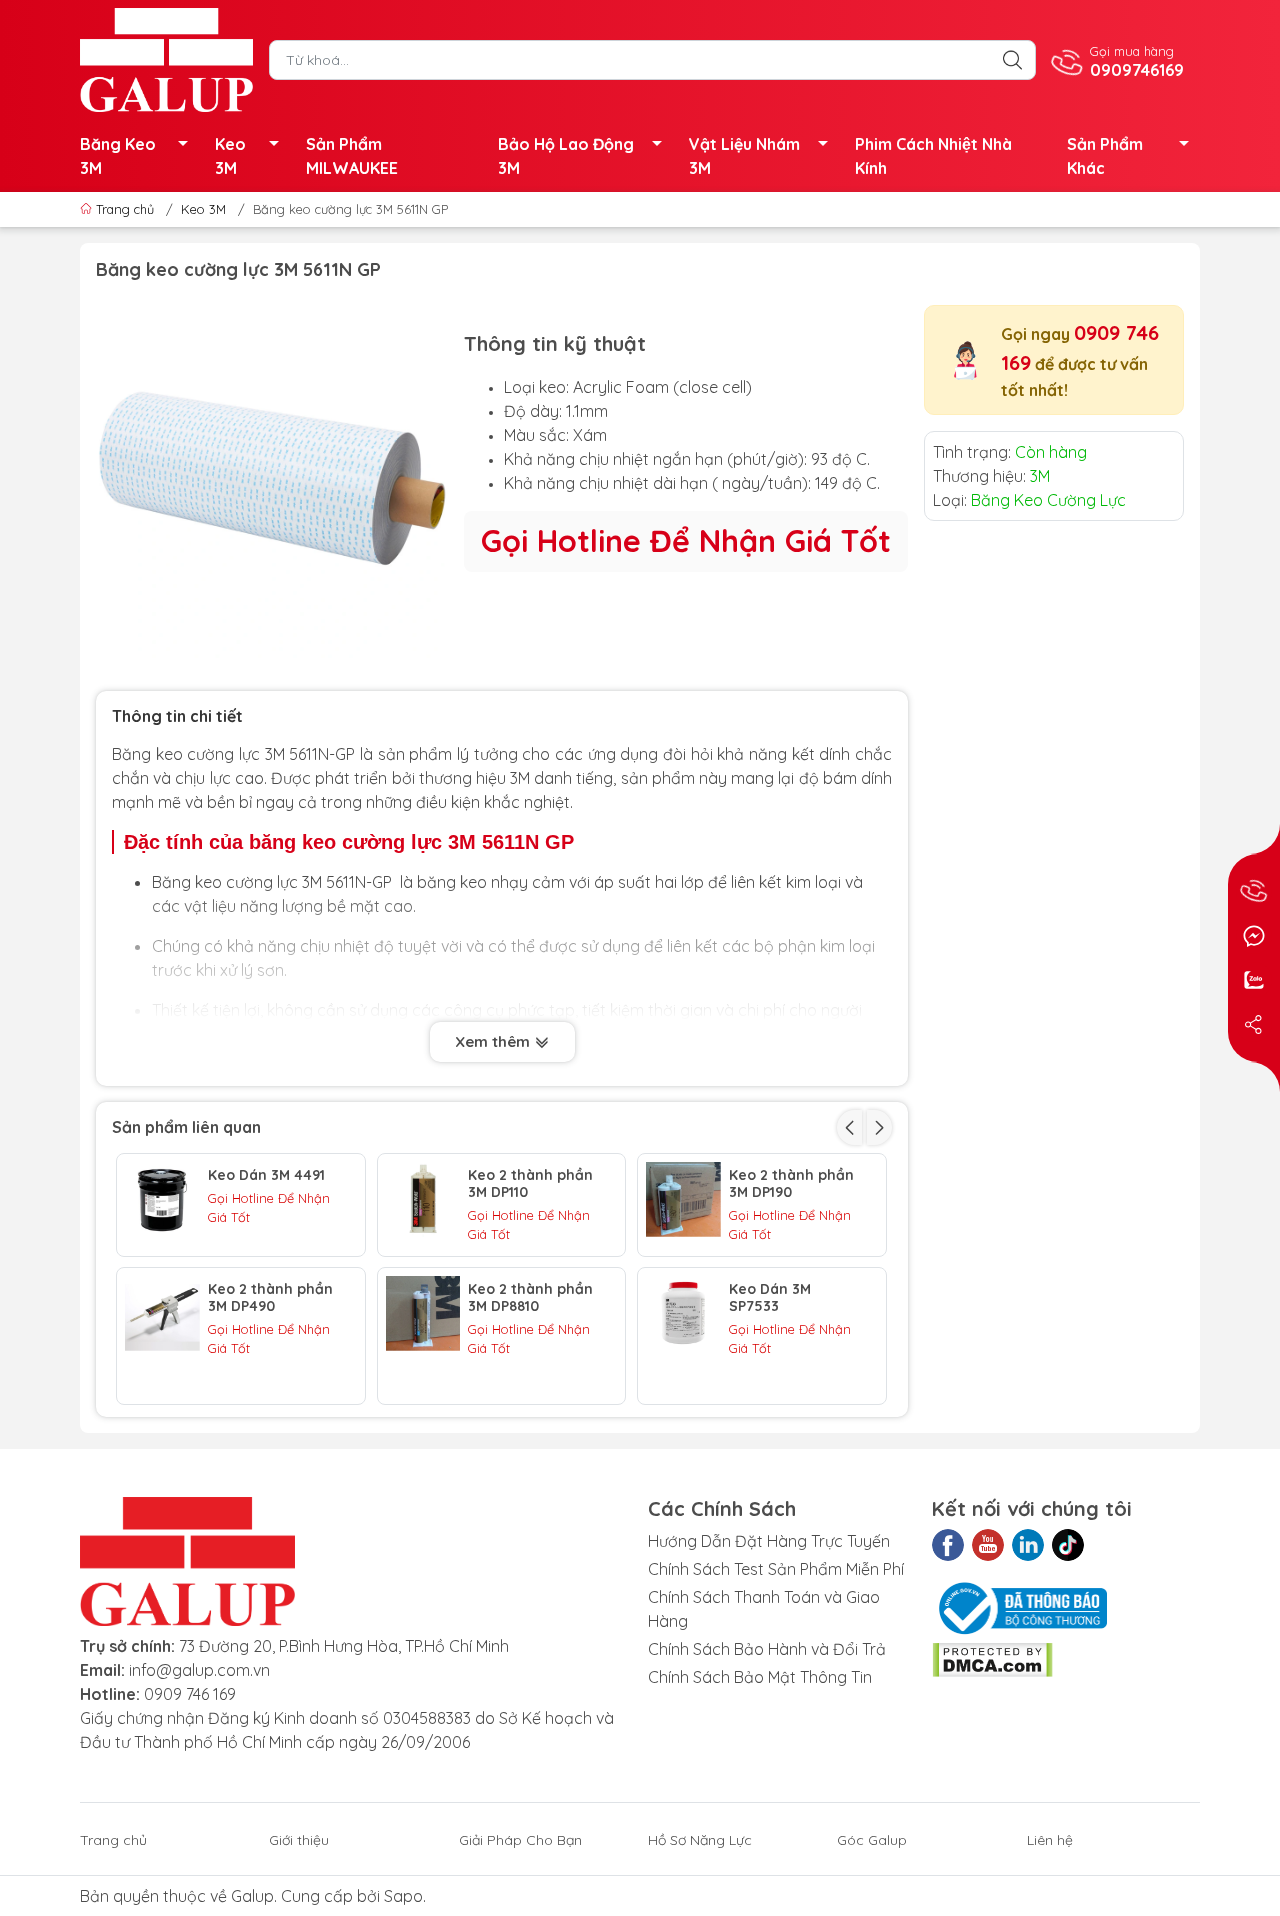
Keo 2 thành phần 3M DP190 (791, 1184)
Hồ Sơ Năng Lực (700, 1840)
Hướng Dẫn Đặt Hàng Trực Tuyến (769, 1541)
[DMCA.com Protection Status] (992, 1658)
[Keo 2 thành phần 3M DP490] (162, 1313)
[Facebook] (948, 1545)
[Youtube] (988, 1545)
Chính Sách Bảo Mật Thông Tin (760, 1677)
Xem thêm (494, 1041)
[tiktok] (1068, 1545)
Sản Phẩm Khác (1105, 156)
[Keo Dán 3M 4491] (162, 1199)
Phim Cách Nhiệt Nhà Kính (933, 156)
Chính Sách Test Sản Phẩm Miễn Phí (776, 1569)
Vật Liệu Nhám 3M (744, 156)
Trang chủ (125, 209)
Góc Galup (872, 1840)
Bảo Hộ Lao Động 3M (566, 156)
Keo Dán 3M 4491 (266, 1175)
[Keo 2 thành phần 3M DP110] (423, 1199)
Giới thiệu (299, 1840)
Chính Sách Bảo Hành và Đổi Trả (767, 1649)
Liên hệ (1050, 1840)
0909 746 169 (190, 1694)
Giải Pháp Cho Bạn (520, 1840)
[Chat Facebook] (1254, 936)
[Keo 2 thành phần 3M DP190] (683, 1199)
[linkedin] (1028, 1545)
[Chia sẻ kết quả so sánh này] (1254, 1024)
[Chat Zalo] (1254, 980)
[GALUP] (166, 58)
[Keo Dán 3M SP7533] (683, 1313)
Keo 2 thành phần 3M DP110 (530, 1184)
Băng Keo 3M (118, 156)
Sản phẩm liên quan (186, 1127)
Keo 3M (230, 156)
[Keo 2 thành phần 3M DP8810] (423, 1313)
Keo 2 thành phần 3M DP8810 (530, 1298)
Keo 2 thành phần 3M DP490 (270, 1298)
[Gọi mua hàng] (1254, 892)
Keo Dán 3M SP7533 (770, 1298)
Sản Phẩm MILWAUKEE (352, 156)
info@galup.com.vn (199, 1670)
